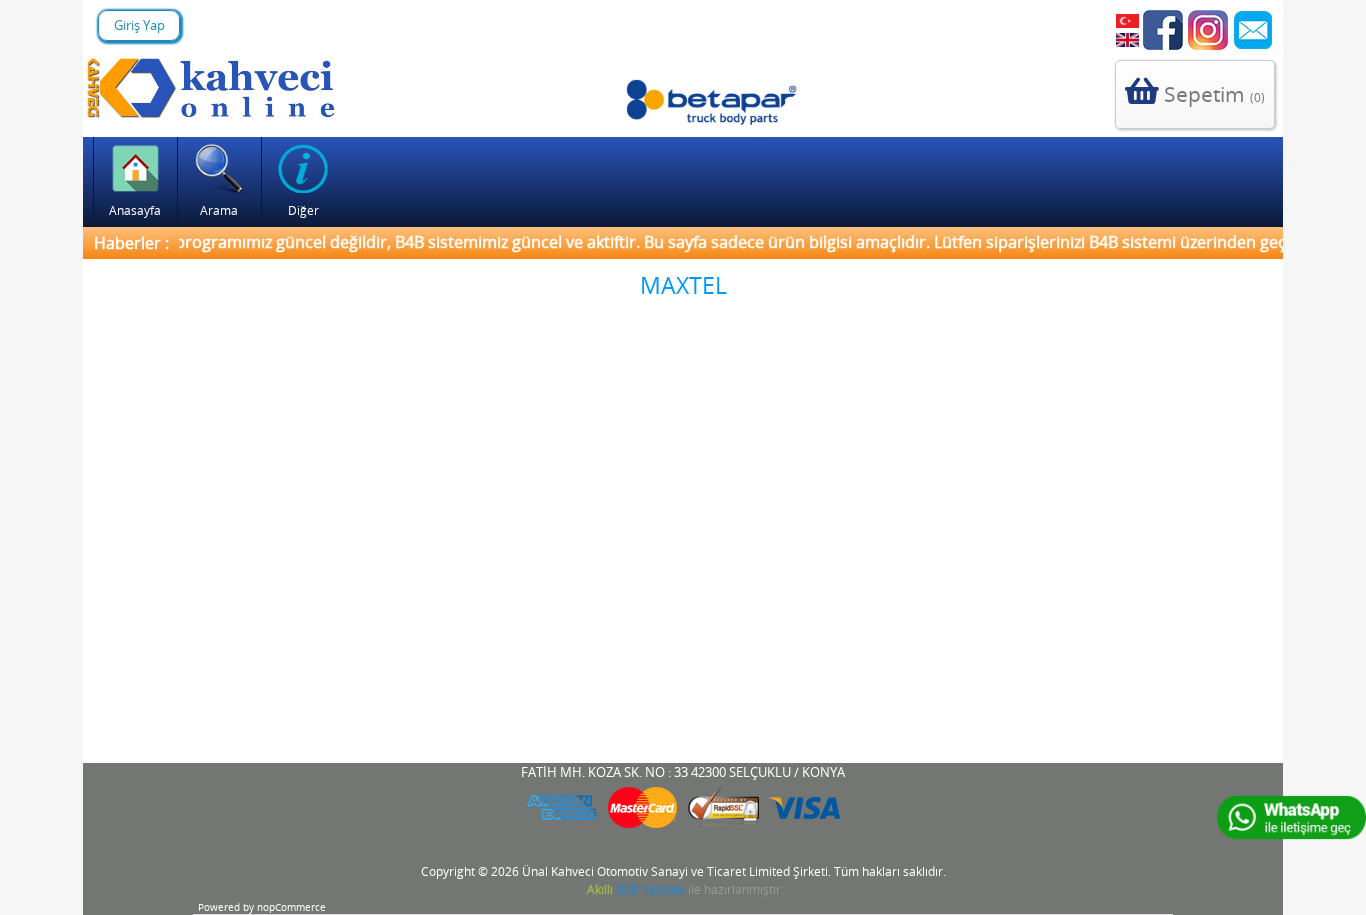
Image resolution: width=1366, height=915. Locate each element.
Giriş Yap (139, 25)
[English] (1127, 40)
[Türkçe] (1127, 21)
